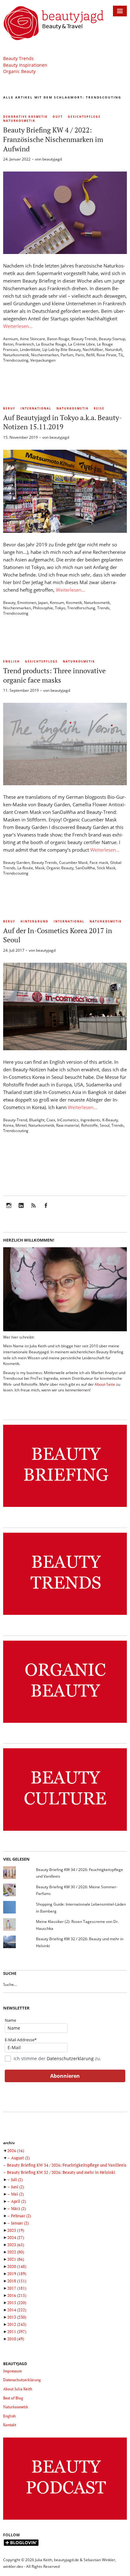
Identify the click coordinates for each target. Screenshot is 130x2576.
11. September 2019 (21, 690)
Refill (90, 355)
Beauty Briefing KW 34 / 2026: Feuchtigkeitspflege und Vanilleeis (67, 2165)
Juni (18, 2187)
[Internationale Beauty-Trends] (65, 1615)
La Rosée (25, 868)
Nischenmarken (45, 355)
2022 (16, 2252)
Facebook (46, 1210)
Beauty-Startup (112, 339)
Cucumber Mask (73, 862)
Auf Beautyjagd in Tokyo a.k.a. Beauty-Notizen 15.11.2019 (62, 422)
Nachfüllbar (93, 349)
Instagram (9, 1210)
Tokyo (60, 608)
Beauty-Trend (15, 1120)
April (18, 2201)
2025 (16, 2230)
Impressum (12, 2371)
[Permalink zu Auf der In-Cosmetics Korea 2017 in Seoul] (65, 1048)
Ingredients (90, 1120)
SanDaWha (85, 868)
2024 (16, 2237)
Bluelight (37, 1120)
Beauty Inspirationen (25, 65)
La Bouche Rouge (51, 344)
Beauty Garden (16, 862)
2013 (17, 2317)
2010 (16, 2339)
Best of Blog (13, 2398)
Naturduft (114, 349)
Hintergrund (35, 921)
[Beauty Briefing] (65, 1507)
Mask (40, 868)
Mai (17, 2194)
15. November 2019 (21, 437)
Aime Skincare (32, 339)
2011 (17, 2331)
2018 (17, 2281)
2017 (17, 2288)
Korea (8, 1125)
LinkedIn (21, 1210)
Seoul (105, 1125)
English (12, 661)
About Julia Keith (18, 2389)
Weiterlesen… (18, 326)
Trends (103, 608)
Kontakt (10, 2425)
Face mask (99, 862)
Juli (17, 2179)
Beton (8, 344)
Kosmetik (74, 603)
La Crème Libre (82, 344)
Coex (51, 1120)
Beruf (9, 408)
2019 (17, 2274)
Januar (20, 2223)
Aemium (11, 339)
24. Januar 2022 (17, 159)
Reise (99, 408)
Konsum (57, 603)
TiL (121, 355)
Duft (58, 117)
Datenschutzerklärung (70, 2058)
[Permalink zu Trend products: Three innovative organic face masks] (65, 783)
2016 (17, 2295)
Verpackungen (43, 360)
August (20, 2158)
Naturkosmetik (19, 121)
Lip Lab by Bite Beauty (62, 349)
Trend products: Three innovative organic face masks (54, 675)
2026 (16, 2150)
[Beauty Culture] (65, 1831)
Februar (21, 2216)
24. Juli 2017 (14, 950)
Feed (33, 1210)
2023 (16, 2245)
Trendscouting (16, 360)
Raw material (68, 1125)
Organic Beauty (19, 71)
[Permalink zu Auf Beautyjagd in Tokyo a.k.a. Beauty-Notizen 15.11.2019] (65, 531)
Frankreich (25, 344)
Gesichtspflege (84, 117)
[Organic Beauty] (65, 1723)
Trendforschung (81, 608)
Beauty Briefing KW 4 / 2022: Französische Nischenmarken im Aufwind (53, 139)
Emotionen (27, 603)
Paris (80, 355)
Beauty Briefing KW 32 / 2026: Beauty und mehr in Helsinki (61, 2172)
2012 (17, 2324)
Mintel (21, 1125)
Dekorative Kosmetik (25, 117)
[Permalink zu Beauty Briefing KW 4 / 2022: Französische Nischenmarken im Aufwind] (65, 252)
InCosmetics (68, 1120)
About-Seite (105, 1384)
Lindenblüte (30, 349)
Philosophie (43, 608)
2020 (17, 2266)
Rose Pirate (106, 355)
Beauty (9, 603)
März (18, 2208)
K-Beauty (110, 1120)
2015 (17, 2303)
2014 (17, 2310)
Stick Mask (106, 868)
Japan (43, 603)
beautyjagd (52, 159)
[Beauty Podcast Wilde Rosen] (65, 2520)
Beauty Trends (18, 58)
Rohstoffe (89, 1125)
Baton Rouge (58, 339)
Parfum (67, 355)
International (36, 408)
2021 (16, 2259)
